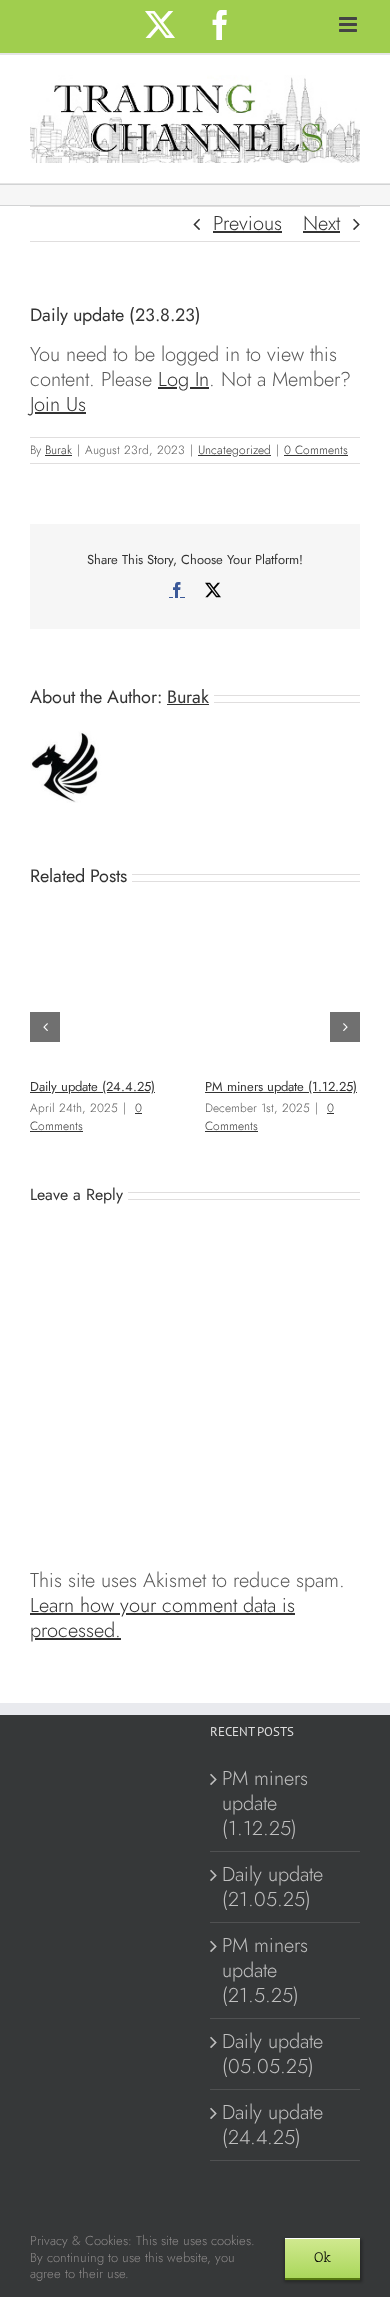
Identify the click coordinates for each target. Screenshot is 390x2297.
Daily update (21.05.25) (272, 1887)
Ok (322, 2257)
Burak (58, 450)
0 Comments (316, 450)
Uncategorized (234, 450)
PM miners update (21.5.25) (265, 1970)
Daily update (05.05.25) (272, 2054)
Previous (247, 223)
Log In (183, 379)
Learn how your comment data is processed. (162, 1618)
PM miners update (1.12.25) (281, 1086)
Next (321, 223)
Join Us (58, 404)
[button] (45, 1027)
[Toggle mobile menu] (349, 24)
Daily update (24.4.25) (92, 1086)
